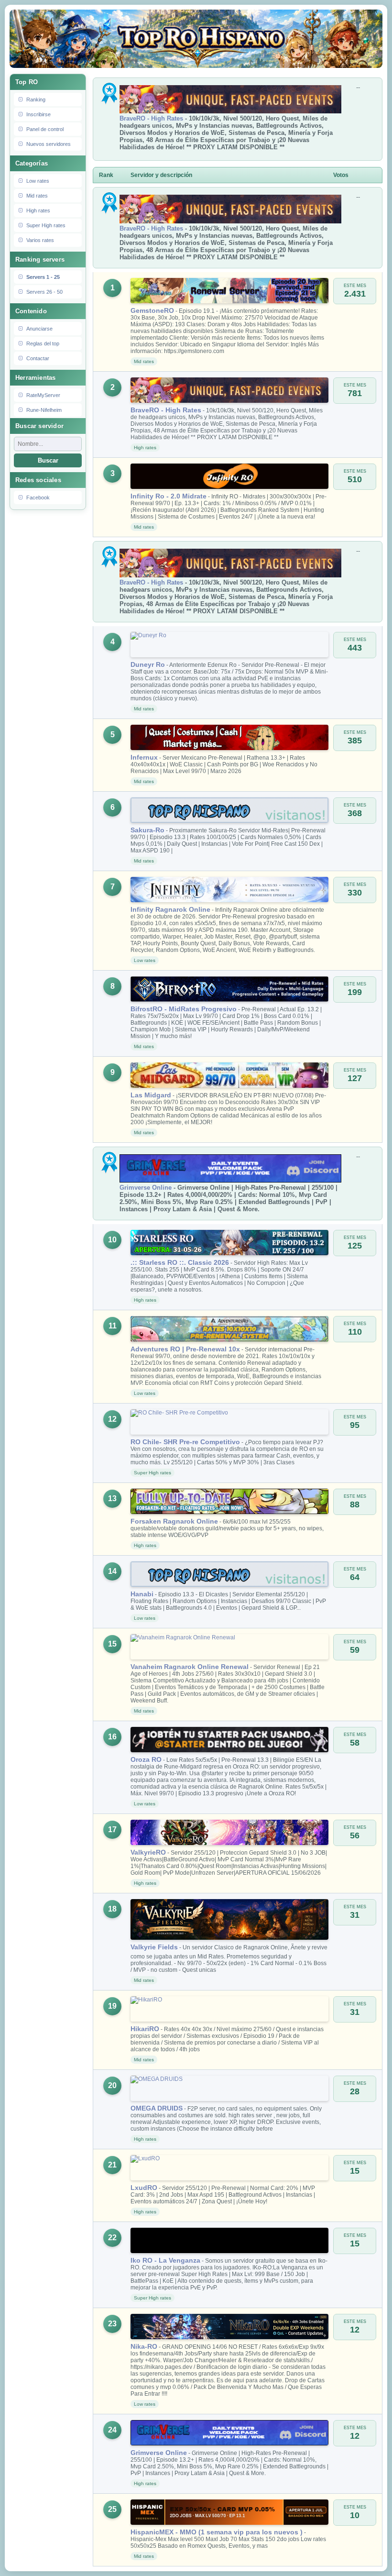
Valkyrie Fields (154, 1947)
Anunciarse (39, 329)
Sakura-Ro (147, 830)
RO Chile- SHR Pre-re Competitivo (185, 1442)
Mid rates (37, 196)
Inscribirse (38, 114)
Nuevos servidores (49, 144)
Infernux (144, 757)
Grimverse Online (146, 1188)
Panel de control (45, 129)
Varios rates (40, 240)
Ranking (36, 100)
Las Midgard (151, 1095)
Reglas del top (43, 343)
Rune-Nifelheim (44, 410)
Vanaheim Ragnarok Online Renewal (190, 1667)
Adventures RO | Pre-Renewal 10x (185, 1349)
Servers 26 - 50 (44, 292)
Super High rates (46, 225)
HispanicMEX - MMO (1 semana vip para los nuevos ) (217, 2532)
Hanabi (142, 1594)
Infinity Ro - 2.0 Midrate (169, 496)
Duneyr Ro (148, 664)
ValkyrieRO (148, 1852)
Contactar (38, 358)
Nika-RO (144, 2346)
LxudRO (144, 2188)
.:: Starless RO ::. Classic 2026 (180, 1262)
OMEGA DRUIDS (157, 2108)
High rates (38, 210)
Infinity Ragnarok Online (170, 909)
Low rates (38, 181)
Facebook (38, 498)
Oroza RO (146, 1759)
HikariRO (145, 2029)
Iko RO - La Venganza (165, 2260)
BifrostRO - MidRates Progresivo (184, 1009)
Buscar (48, 460)
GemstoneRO (152, 310)
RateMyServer (43, 395)
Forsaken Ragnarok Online (174, 1521)
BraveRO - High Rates (151, 118)
